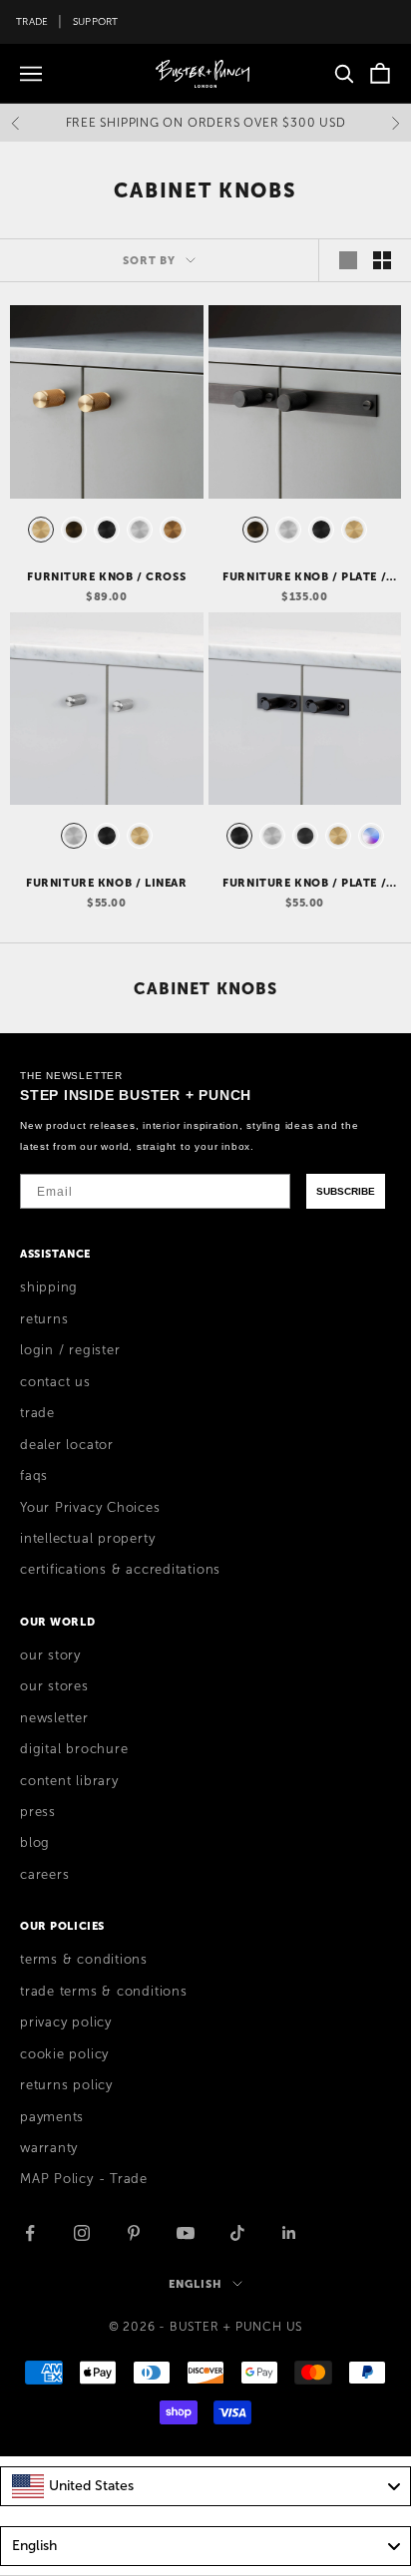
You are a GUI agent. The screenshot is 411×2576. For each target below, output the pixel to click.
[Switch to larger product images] (348, 260)
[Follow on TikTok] (237, 2233)
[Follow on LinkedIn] (289, 2233)
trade (37, 1413)
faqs (34, 1476)
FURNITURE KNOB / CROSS (106, 576)
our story (50, 1656)
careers (44, 1875)
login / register (70, 1350)
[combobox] (205, 2486)
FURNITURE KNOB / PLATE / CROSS (304, 577)
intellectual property (87, 1539)
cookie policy (64, 2054)
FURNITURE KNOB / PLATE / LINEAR (304, 884)
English (195, 2284)
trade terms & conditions (104, 1992)
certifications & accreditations (120, 1570)
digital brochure (74, 1749)
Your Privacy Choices (90, 1508)
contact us (55, 1382)
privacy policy (66, 2023)
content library (69, 1781)
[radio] (39, 530)
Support (96, 21)
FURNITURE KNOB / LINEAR (106, 883)
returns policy (66, 2085)
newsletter (54, 1718)
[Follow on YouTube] (186, 2233)
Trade (32, 21)
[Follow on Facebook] (30, 2233)
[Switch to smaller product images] (382, 260)
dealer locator (67, 1445)
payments (52, 2117)
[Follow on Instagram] (82, 2233)
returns (44, 1319)
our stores (54, 1686)
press (38, 1812)
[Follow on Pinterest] (134, 2233)
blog (35, 1843)
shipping (49, 1288)
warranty (49, 2148)
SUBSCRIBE (346, 1191)
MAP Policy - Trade (84, 2179)
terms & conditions (84, 1960)
